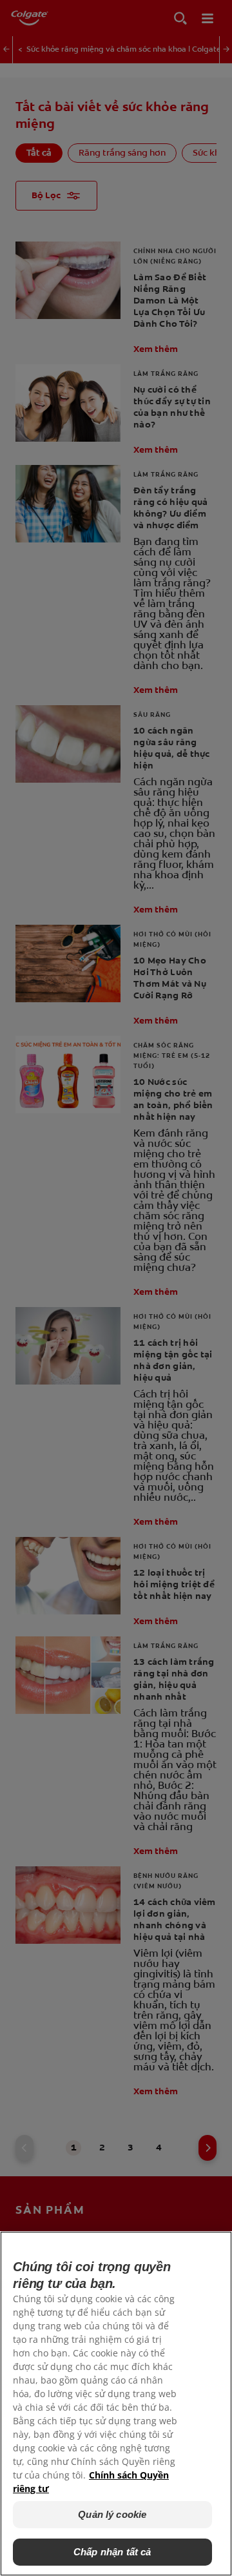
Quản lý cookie (112, 2514)
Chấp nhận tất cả (112, 2552)
